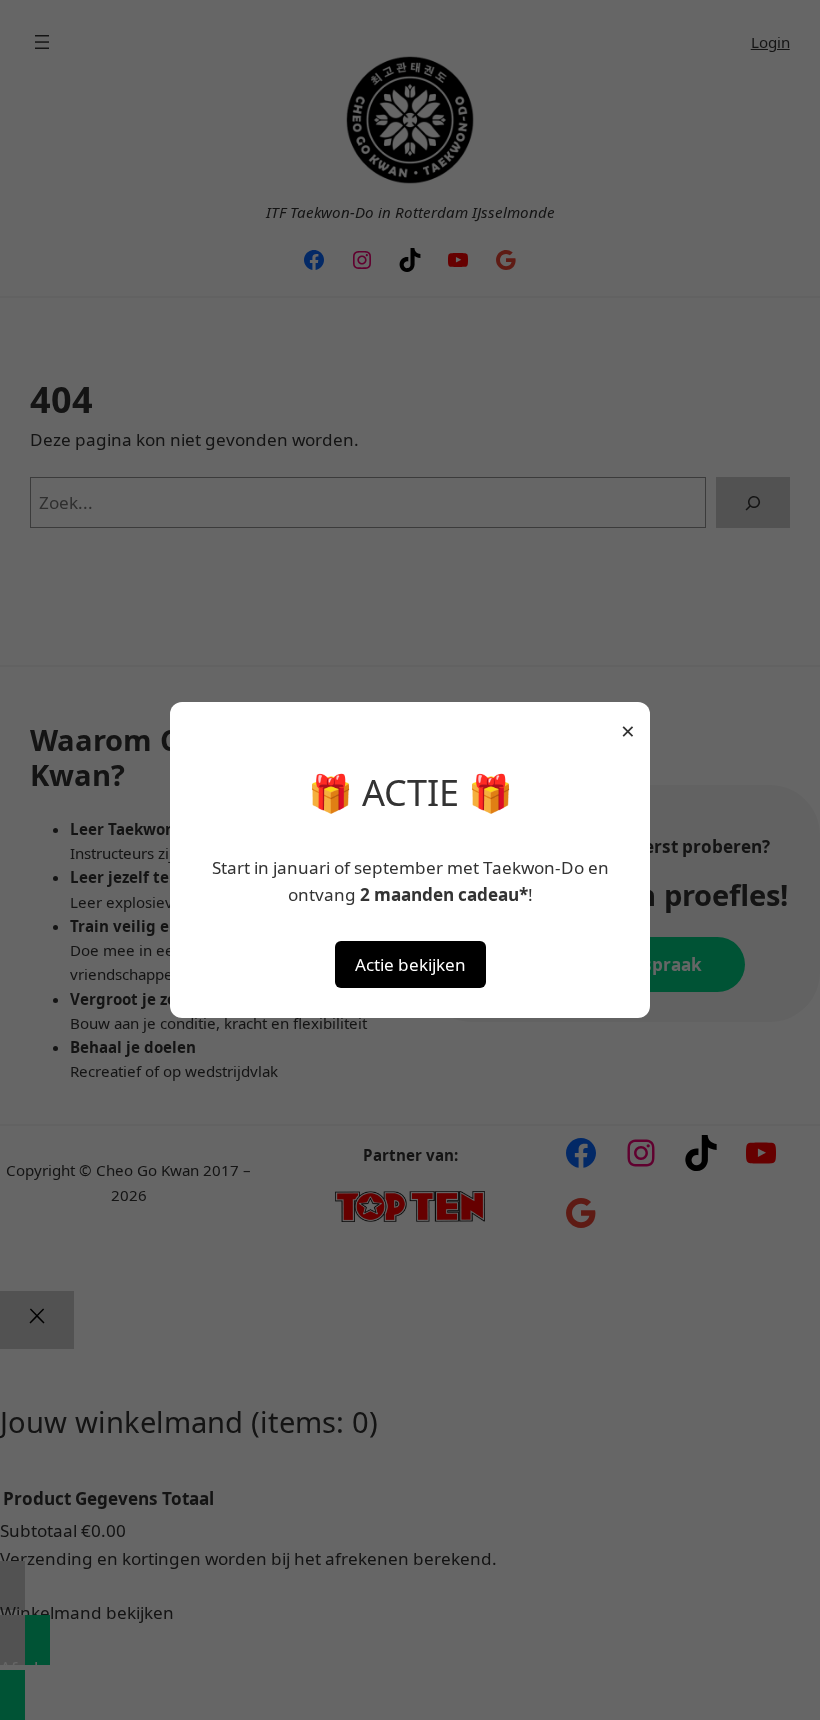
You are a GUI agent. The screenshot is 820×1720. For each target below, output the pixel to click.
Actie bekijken (410, 964)
